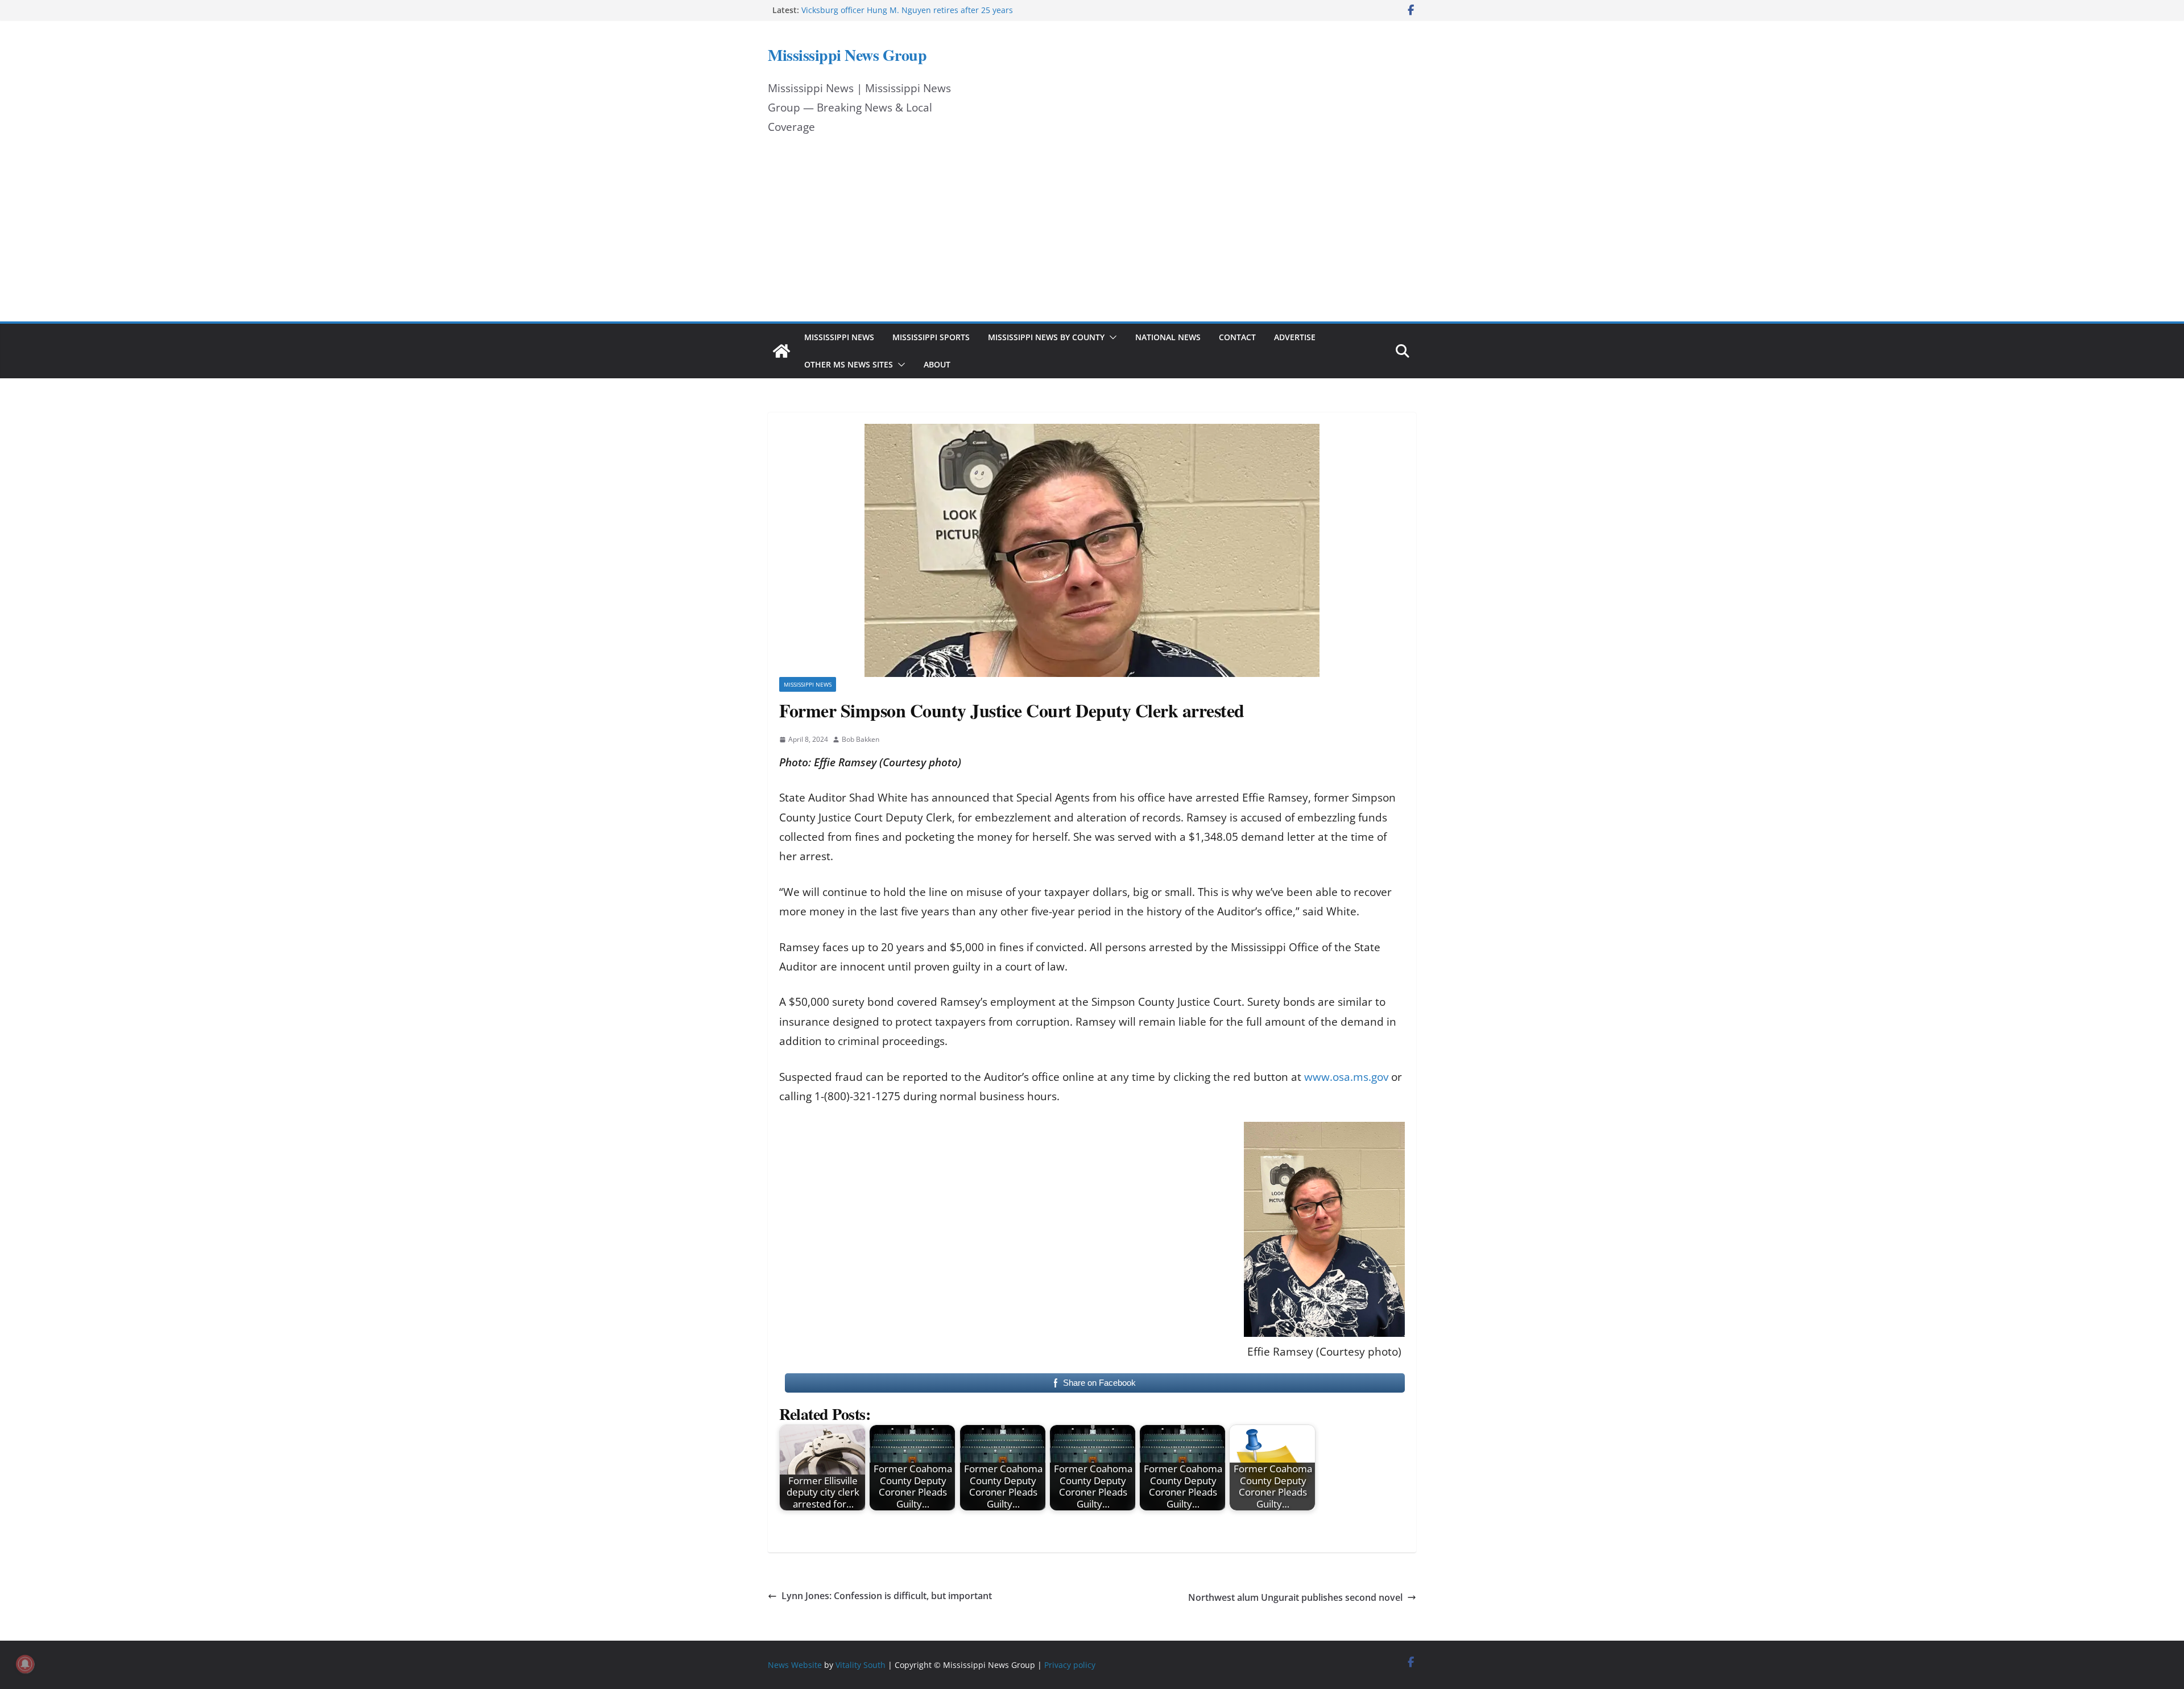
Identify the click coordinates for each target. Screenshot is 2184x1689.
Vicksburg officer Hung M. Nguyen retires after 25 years (907, 10)
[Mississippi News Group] (781, 351)
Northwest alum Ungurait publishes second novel (1295, 1597)
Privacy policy (1070, 1665)
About (937, 364)
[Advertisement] (1092, 236)
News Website (795, 1665)
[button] (1111, 337)
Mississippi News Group (847, 55)
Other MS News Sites (849, 364)
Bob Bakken (861, 739)
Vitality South (861, 1665)
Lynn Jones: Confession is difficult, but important (887, 1596)
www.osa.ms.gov (1346, 1077)
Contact (1237, 337)
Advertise (1295, 337)
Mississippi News (839, 337)
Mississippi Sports (931, 337)
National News (1168, 337)
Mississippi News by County (1046, 337)
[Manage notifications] (25, 1664)
